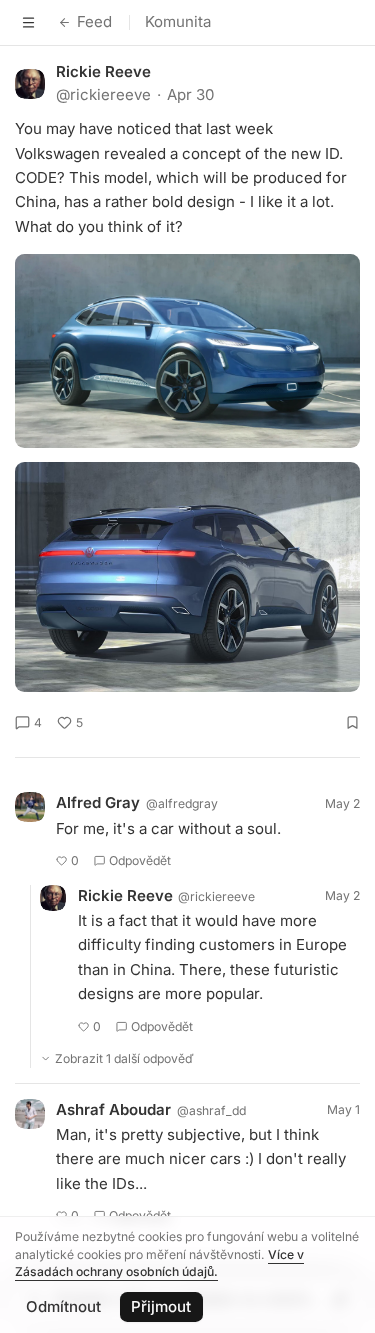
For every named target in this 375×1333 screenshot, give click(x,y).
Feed (94, 21)
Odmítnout (63, 1306)
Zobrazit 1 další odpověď (124, 1058)
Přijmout (161, 1306)
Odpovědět (140, 860)
